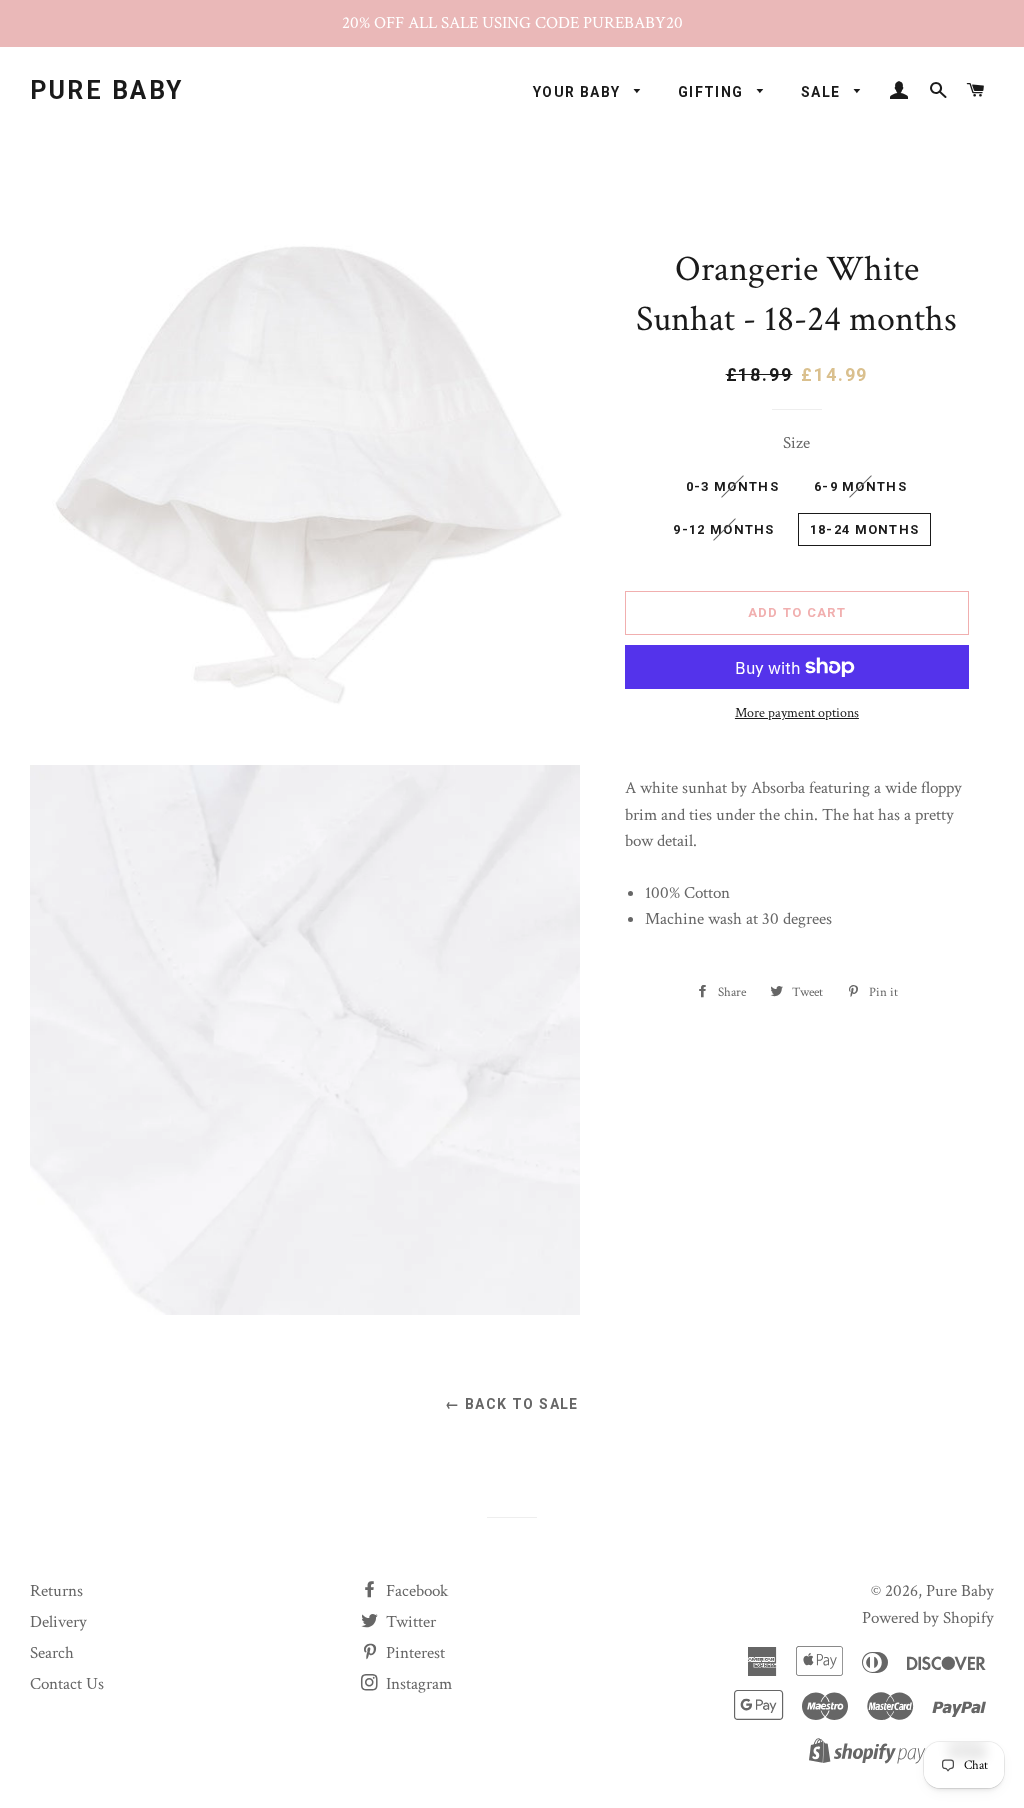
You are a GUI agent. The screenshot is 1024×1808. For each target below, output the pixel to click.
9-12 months (723, 529)
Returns (56, 1591)
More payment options (797, 713)
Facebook (415, 1591)
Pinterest (413, 1653)
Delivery (58, 1622)
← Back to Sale (512, 1404)
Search (52, 1653)
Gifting (713, 92)
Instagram (417, 1684)
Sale (823, 92)
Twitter (409, 1622)
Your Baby (579, 92)
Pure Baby (107, 90)
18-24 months (865, 529)
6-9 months (860, 486)
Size (796, 443)
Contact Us (67, 1684)
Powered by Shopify (928, 1618)
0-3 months (732, 486)
